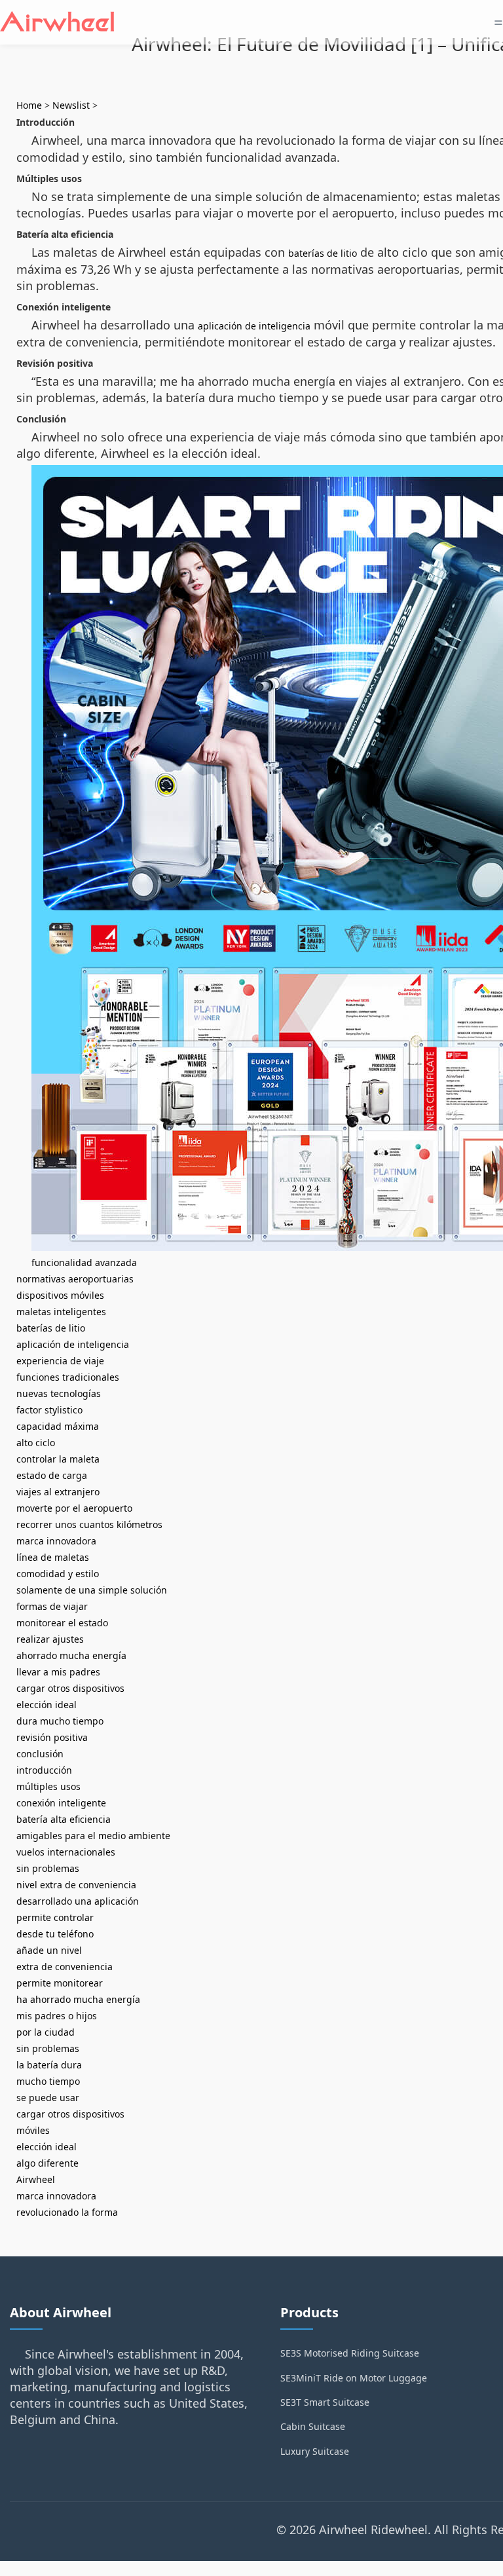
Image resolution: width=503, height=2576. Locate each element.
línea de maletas (53, 1557)
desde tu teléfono (55, 1934)
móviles (33, 2130)
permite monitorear (60, 1983)
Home (29, 105)
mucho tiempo (48, 2081)
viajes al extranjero (58, 1492)
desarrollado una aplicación (78, 1901)
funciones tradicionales (68, 1377)
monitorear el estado (62, 1623)
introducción (44, 1770)
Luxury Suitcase (315, 2451)
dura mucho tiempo (60, 1721)
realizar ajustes (50, 1639)
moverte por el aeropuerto (74, 1508)
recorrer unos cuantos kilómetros (89, 1524)
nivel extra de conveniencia (76, 1885)
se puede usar (48, 2098)
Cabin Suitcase (313, 2426)
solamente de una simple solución (92, 1590)
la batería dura (49, 2065)
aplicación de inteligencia (254, 326)
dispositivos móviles (60, 1295)
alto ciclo (36, 1443)
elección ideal (47, 1705)
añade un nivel (49, 1950)
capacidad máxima (58, 1426)
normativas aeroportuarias (75, 1279)
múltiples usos (48, 1786)
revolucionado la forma (67, 2212)
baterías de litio (323, 253)
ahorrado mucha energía (71, 1655)
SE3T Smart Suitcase (325, 2402)
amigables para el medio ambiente (93, 1836)
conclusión (40, 1754)
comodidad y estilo (58, 1574)
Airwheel (36, 2179)
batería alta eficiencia (64, 1819)
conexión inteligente (61, 1803)
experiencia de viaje (60, 1361)
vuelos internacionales (66, 1852)
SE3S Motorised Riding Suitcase (350, 2353)
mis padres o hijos (57, 2016)
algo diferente (47, 2163)
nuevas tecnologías (59, 1393)
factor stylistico (49, 1410)
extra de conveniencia (65, 1967)
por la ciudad (46, 2032)
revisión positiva (52, 1737)
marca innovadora (56, 1541)
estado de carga (52, 1475)
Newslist (71, 105)
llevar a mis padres (58, 1672)
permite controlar (55, 1917)
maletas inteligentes (61, 1312)
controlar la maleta (58, 1459)
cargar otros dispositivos (70, 1688)
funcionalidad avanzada (84, 1262)
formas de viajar (52, 1606)
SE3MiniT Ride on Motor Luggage (354, 2378)
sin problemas (48, 1868)
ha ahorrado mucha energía (78, 1999)
